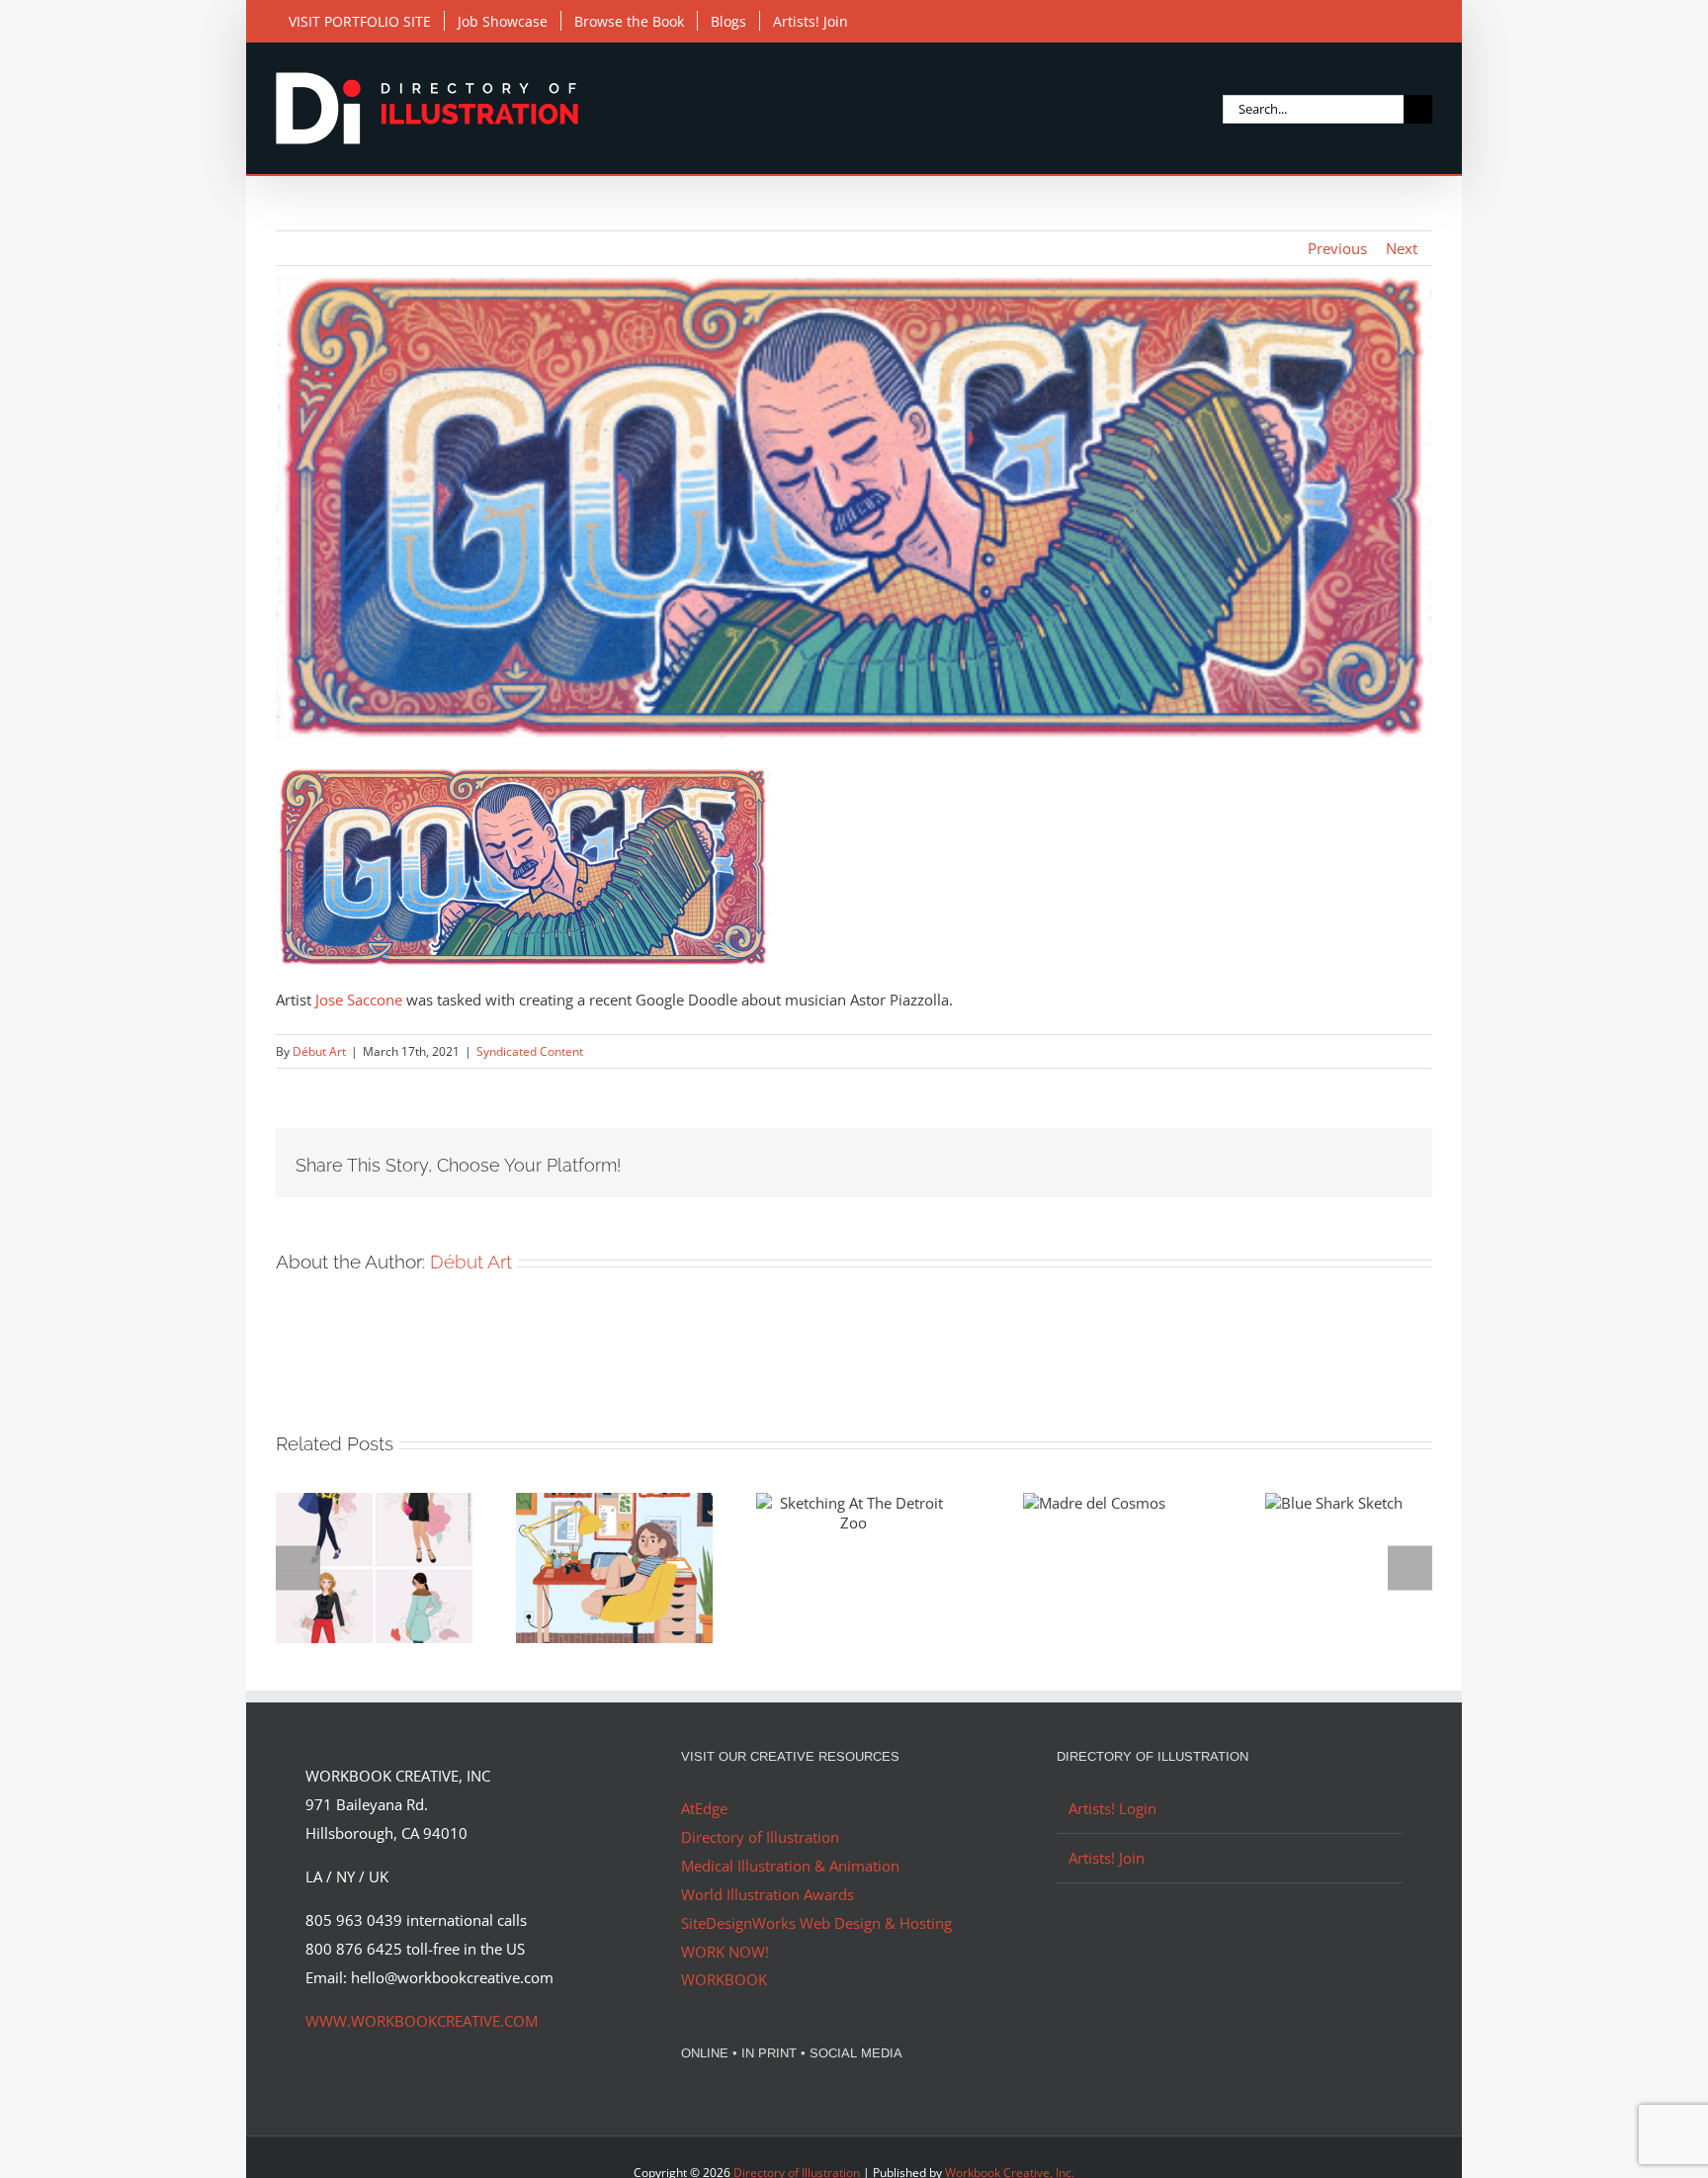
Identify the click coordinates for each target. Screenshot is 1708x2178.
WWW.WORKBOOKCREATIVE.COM (422, 2021)
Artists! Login (1112, 1808)
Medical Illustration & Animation (790, 1866)
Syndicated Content (530, 1051)
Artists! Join (1107, 1858)
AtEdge (704, 1808)
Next (1402, 248)
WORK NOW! (725, 1952)
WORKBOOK (724, 1979)
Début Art (319, 1051)
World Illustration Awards (768, 1894)
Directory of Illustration (760, 1837)
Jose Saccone (359, 1000)
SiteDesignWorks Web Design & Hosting (816, 1923)
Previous (1337, 248)
